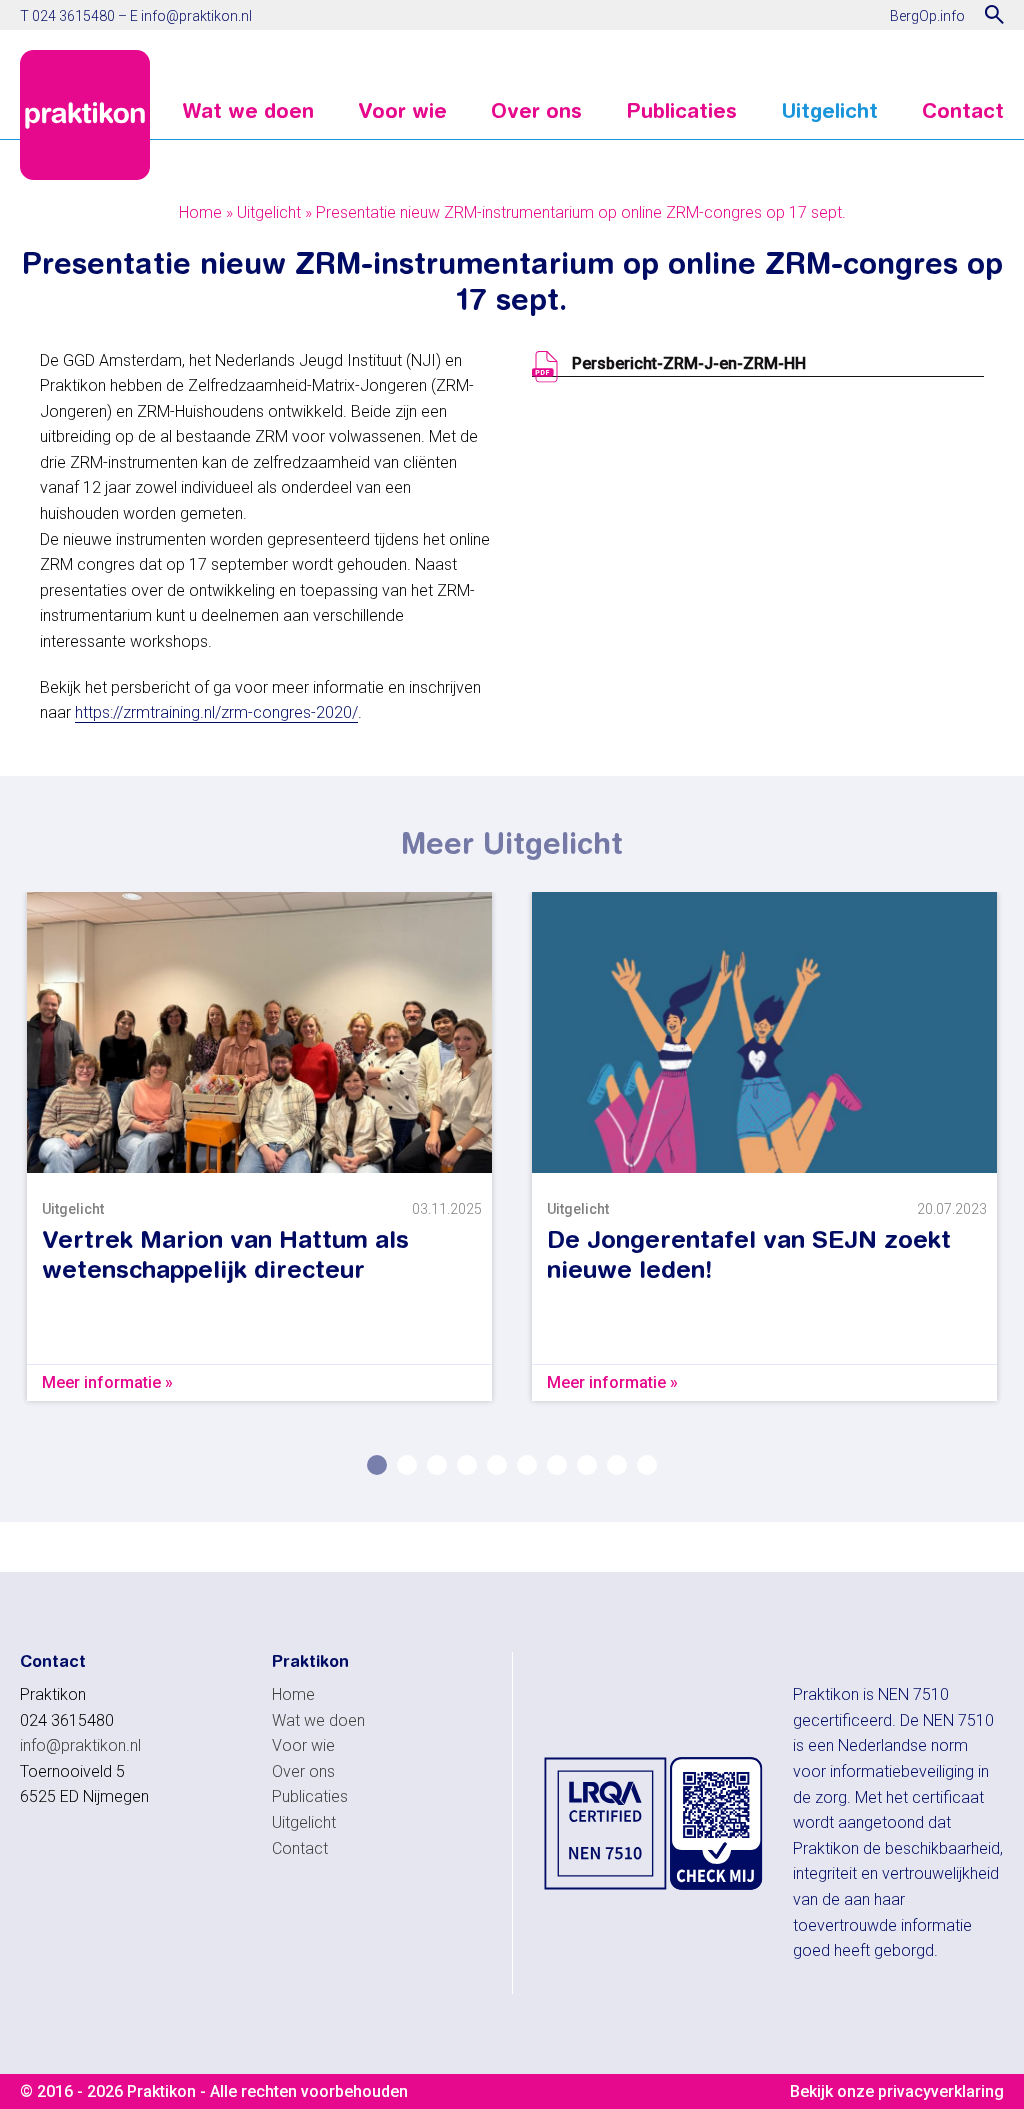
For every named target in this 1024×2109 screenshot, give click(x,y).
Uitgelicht (829, 111)
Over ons (536, 111)
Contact (963, 111)
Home (200, 212)
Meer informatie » (107, 1382)
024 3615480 (73, 16)
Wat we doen (248, 111)
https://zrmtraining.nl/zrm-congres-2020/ (216, 712)
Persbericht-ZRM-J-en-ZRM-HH (689, 363)
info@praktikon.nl (196, 16)
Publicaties (681, 111)
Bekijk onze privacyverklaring (897, 2091)
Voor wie (402, 111)
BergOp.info (927, 16)
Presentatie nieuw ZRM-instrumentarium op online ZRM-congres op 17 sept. (581, 212)
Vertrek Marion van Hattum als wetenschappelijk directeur (225, 1254)
